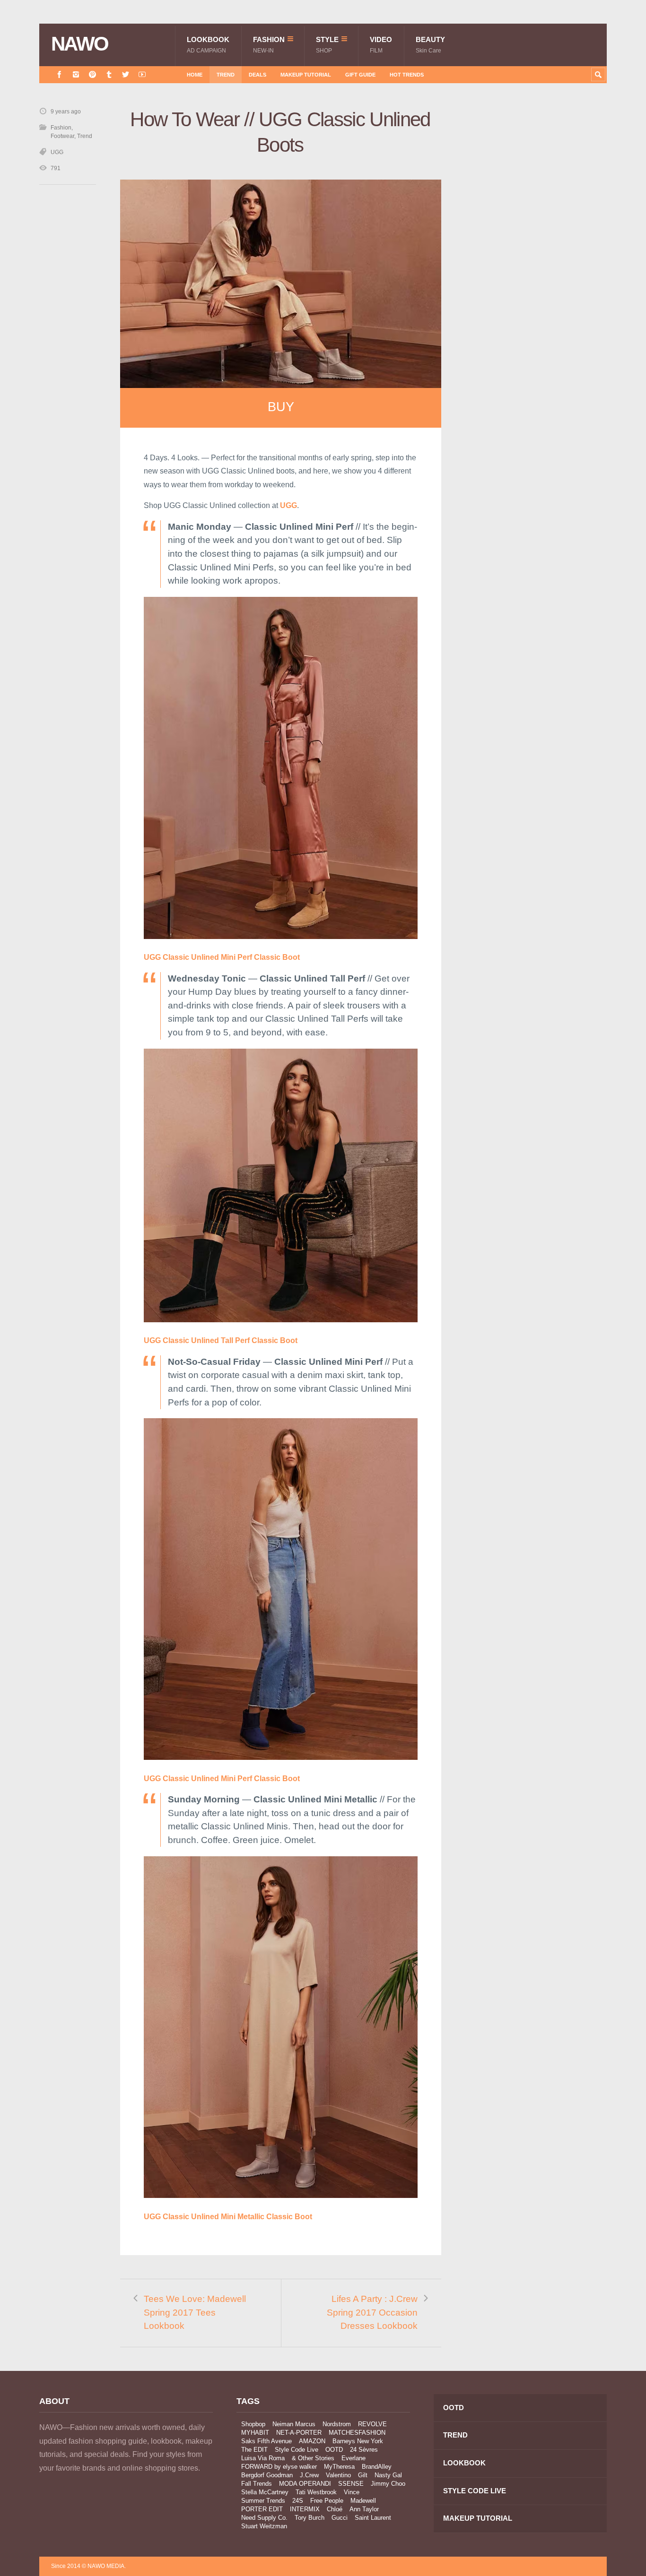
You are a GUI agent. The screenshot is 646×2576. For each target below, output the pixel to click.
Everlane (354, 2458)
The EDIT (254, 2450)
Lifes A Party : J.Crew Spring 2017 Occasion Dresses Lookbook (372, 2312)
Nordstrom (337, 2424)
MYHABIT (255, 2433)
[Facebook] (59, 74)
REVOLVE (372, 2424)
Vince (352, 2492)
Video (381, 45)
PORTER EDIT (262, 2509)
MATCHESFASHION (357, 2433)
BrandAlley (377, 2467)
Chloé (335, 2509)
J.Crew (309, 2475)
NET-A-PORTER (299, 2433)
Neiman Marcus (294, 2424)
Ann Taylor (364, 2509)
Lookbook (208, 45)
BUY (281, 407)
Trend (226, 75)
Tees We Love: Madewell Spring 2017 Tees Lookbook (195, 2312)
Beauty (430, 45)
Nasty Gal (388, 2475)
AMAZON (312, 2441)
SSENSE (351, 2484)
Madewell (363, 2501)
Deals (258, 75)
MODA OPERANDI (305, 2484)
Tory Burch (310, 2518)
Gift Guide (360, 75)
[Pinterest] (92, 74)
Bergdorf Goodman (267, 2475)
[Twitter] (126, 74)
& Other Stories (313, 2458)
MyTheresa (339, 2467)
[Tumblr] (109, 74)
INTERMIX (305, 2509)
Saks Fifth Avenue (266, 2441)
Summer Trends (263, 2501)
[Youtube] (142, 74)
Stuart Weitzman (264, 2526)
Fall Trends (257, 2484)
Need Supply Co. (264, 2518)
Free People (327, 2501)
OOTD (334, 2450)
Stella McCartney (265, 2492)
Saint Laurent (373, 2518)
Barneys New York (358, 2441)
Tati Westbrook (316, 2492)
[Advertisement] (536, 276)
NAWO (80, 44)
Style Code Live (297, 2450)
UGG (57, 152)
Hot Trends (407, 75)
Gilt (363, 2475)
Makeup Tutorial (306, 75)
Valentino (338, 2475)
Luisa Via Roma (263, 2458)
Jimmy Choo (388, 2484)
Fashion (269, 45)
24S (298, 2501)
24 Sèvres (364, 2450)
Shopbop (253, 2424)
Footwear (62, 136)
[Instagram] (76, 74)
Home (195, 75)
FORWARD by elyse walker (279, 2467)
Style (327, 45)
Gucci (340, 2518)
